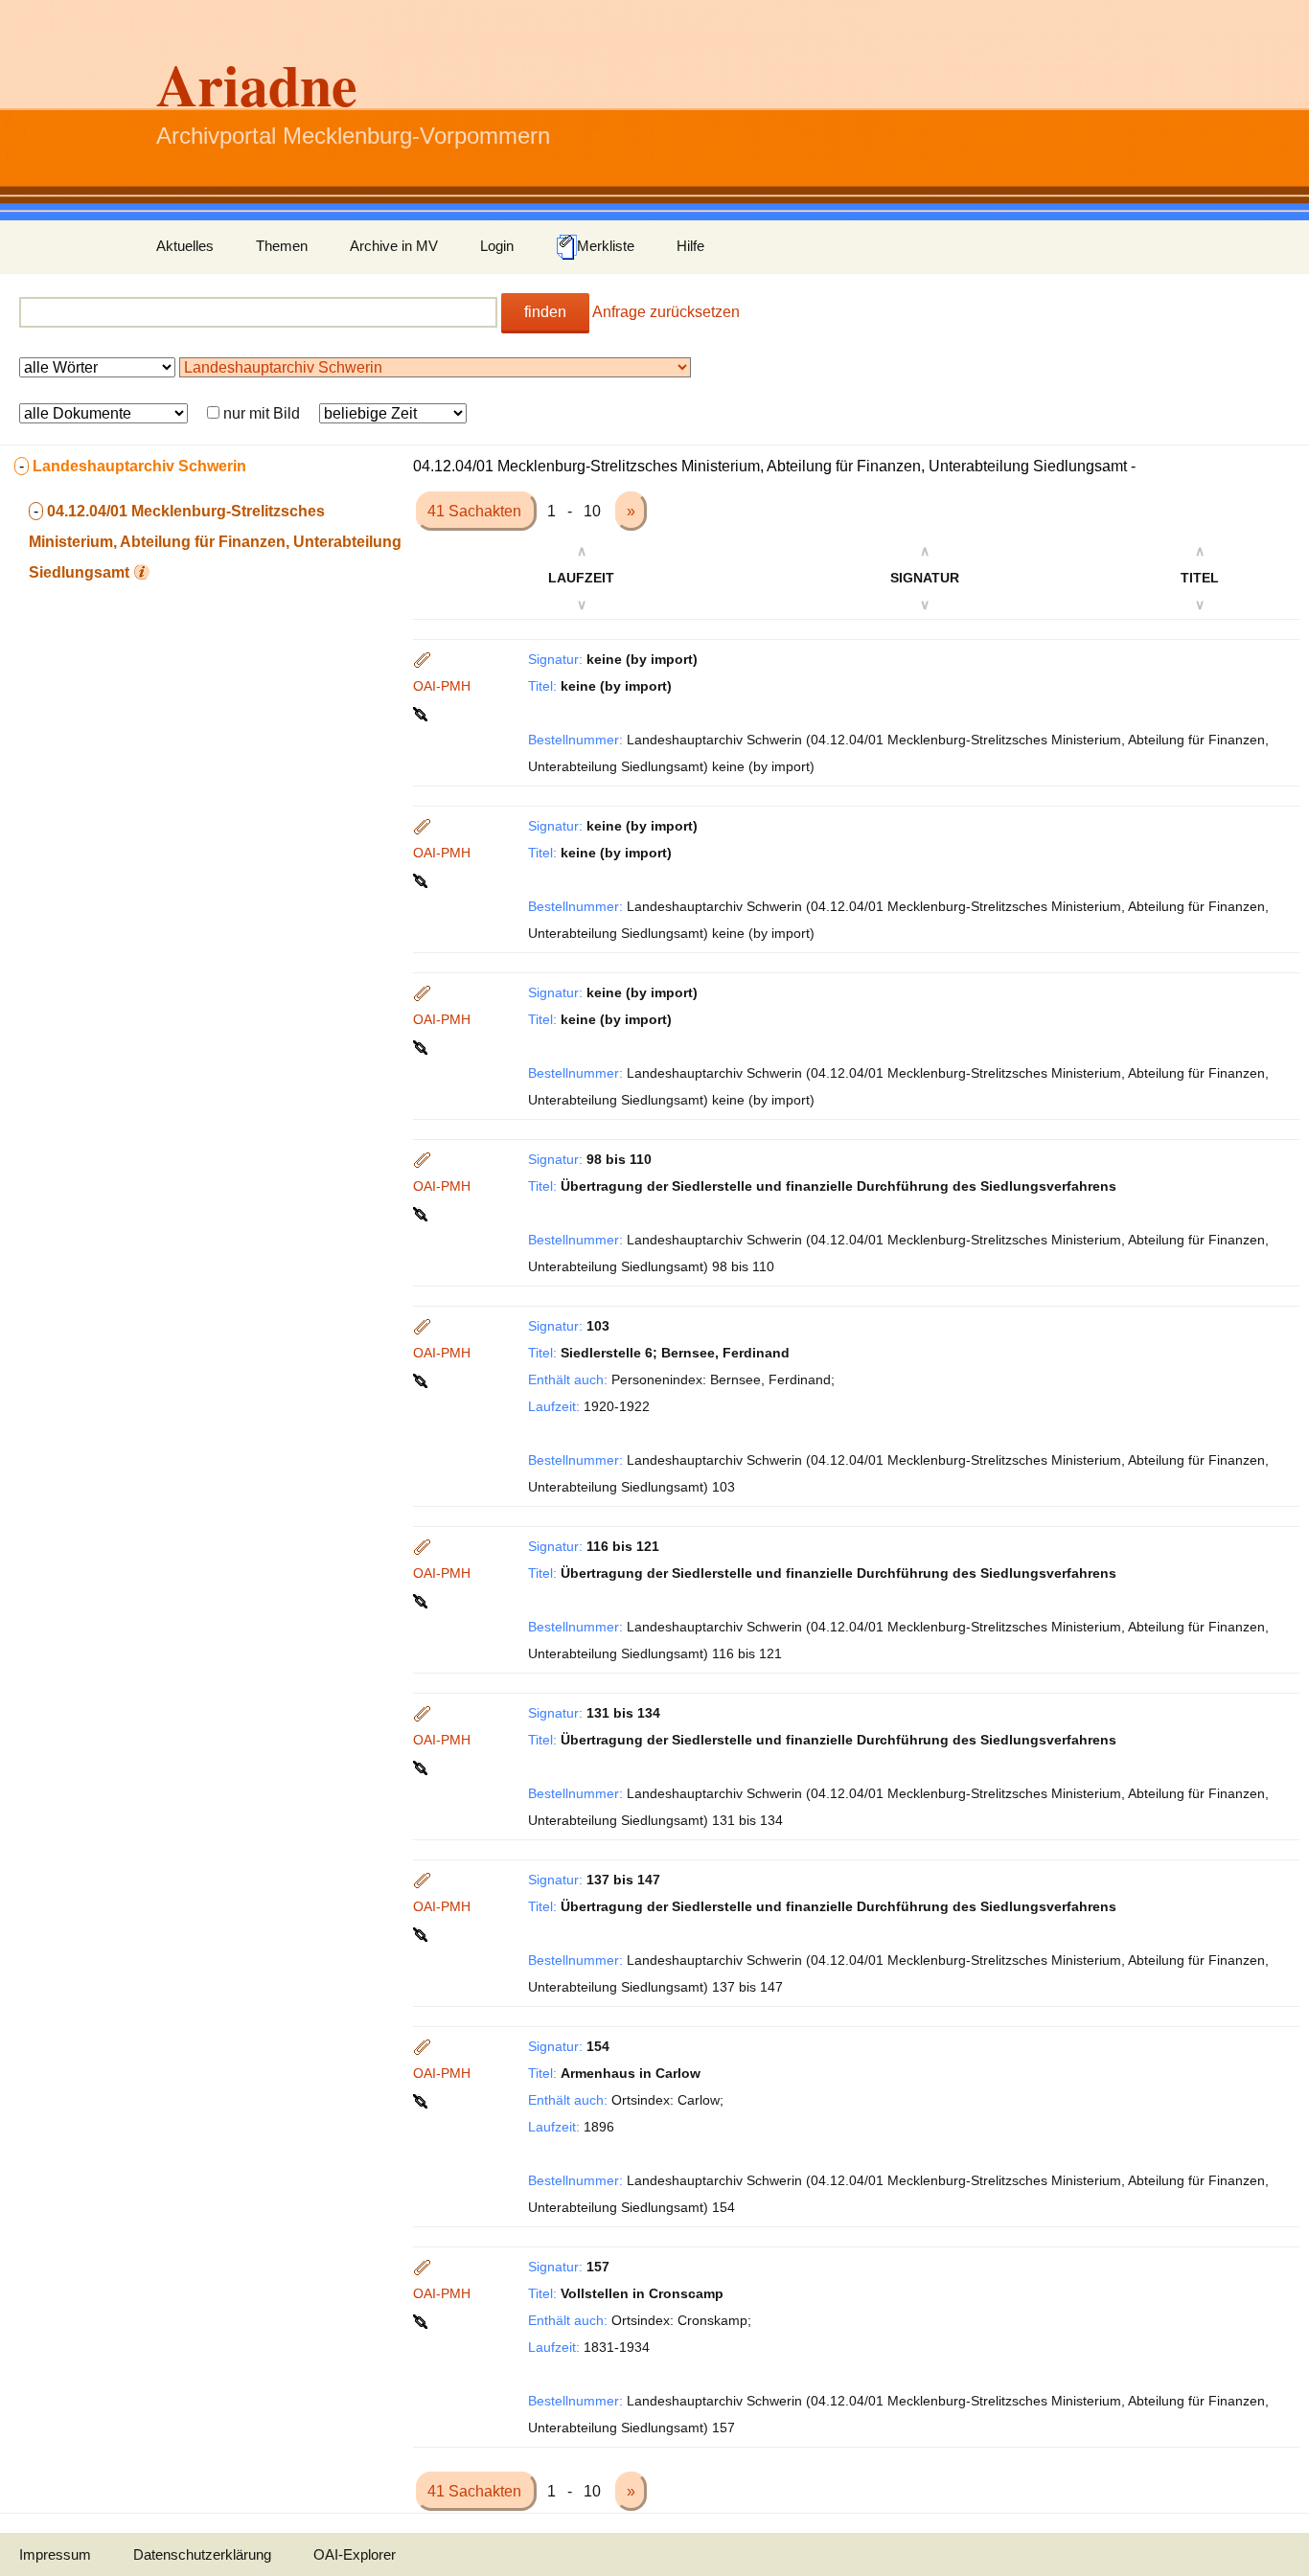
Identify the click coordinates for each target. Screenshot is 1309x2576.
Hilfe (690, 246)
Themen (282, 246)
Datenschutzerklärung (202, 2554)
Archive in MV (394, 246)
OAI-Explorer (355, 2554)
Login (497, 246)
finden (545, 312)
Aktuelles (185, 246)
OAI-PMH (442, 686)
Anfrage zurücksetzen (666, 312)
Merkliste (606, 246)
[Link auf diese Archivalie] (422, 713)
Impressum (55, 2554)
